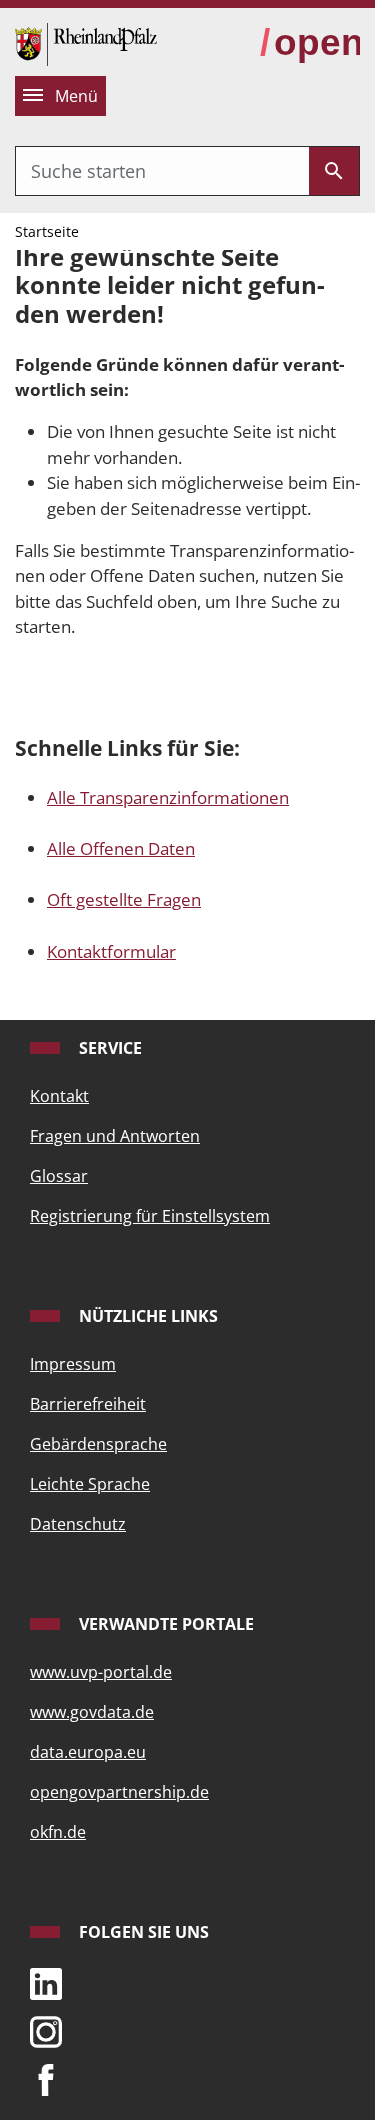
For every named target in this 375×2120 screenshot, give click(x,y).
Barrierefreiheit (88, 1404)
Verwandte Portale (164, 1624)
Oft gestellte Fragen (124, 899)
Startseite (47, 231)
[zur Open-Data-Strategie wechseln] (310, 43)
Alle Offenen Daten (121, 848)
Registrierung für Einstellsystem (150, 1216)
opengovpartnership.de (119, 1792)
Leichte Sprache (90, 1484)
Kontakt (59, 1096)
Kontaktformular (111, 951)
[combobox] (162, 171)
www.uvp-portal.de (101, 1672)
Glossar (59, 1176)
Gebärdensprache (98, 1444)
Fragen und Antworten (115, 1136)
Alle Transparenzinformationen (168, 797)
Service (108, 1048)
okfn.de (58, 1832)
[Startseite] (86, 42)
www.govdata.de (92, 1712)
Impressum (73, 1364)
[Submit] (334, 171)
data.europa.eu (88, 1752)
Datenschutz (78, 1524)
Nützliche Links (146, 1316)
